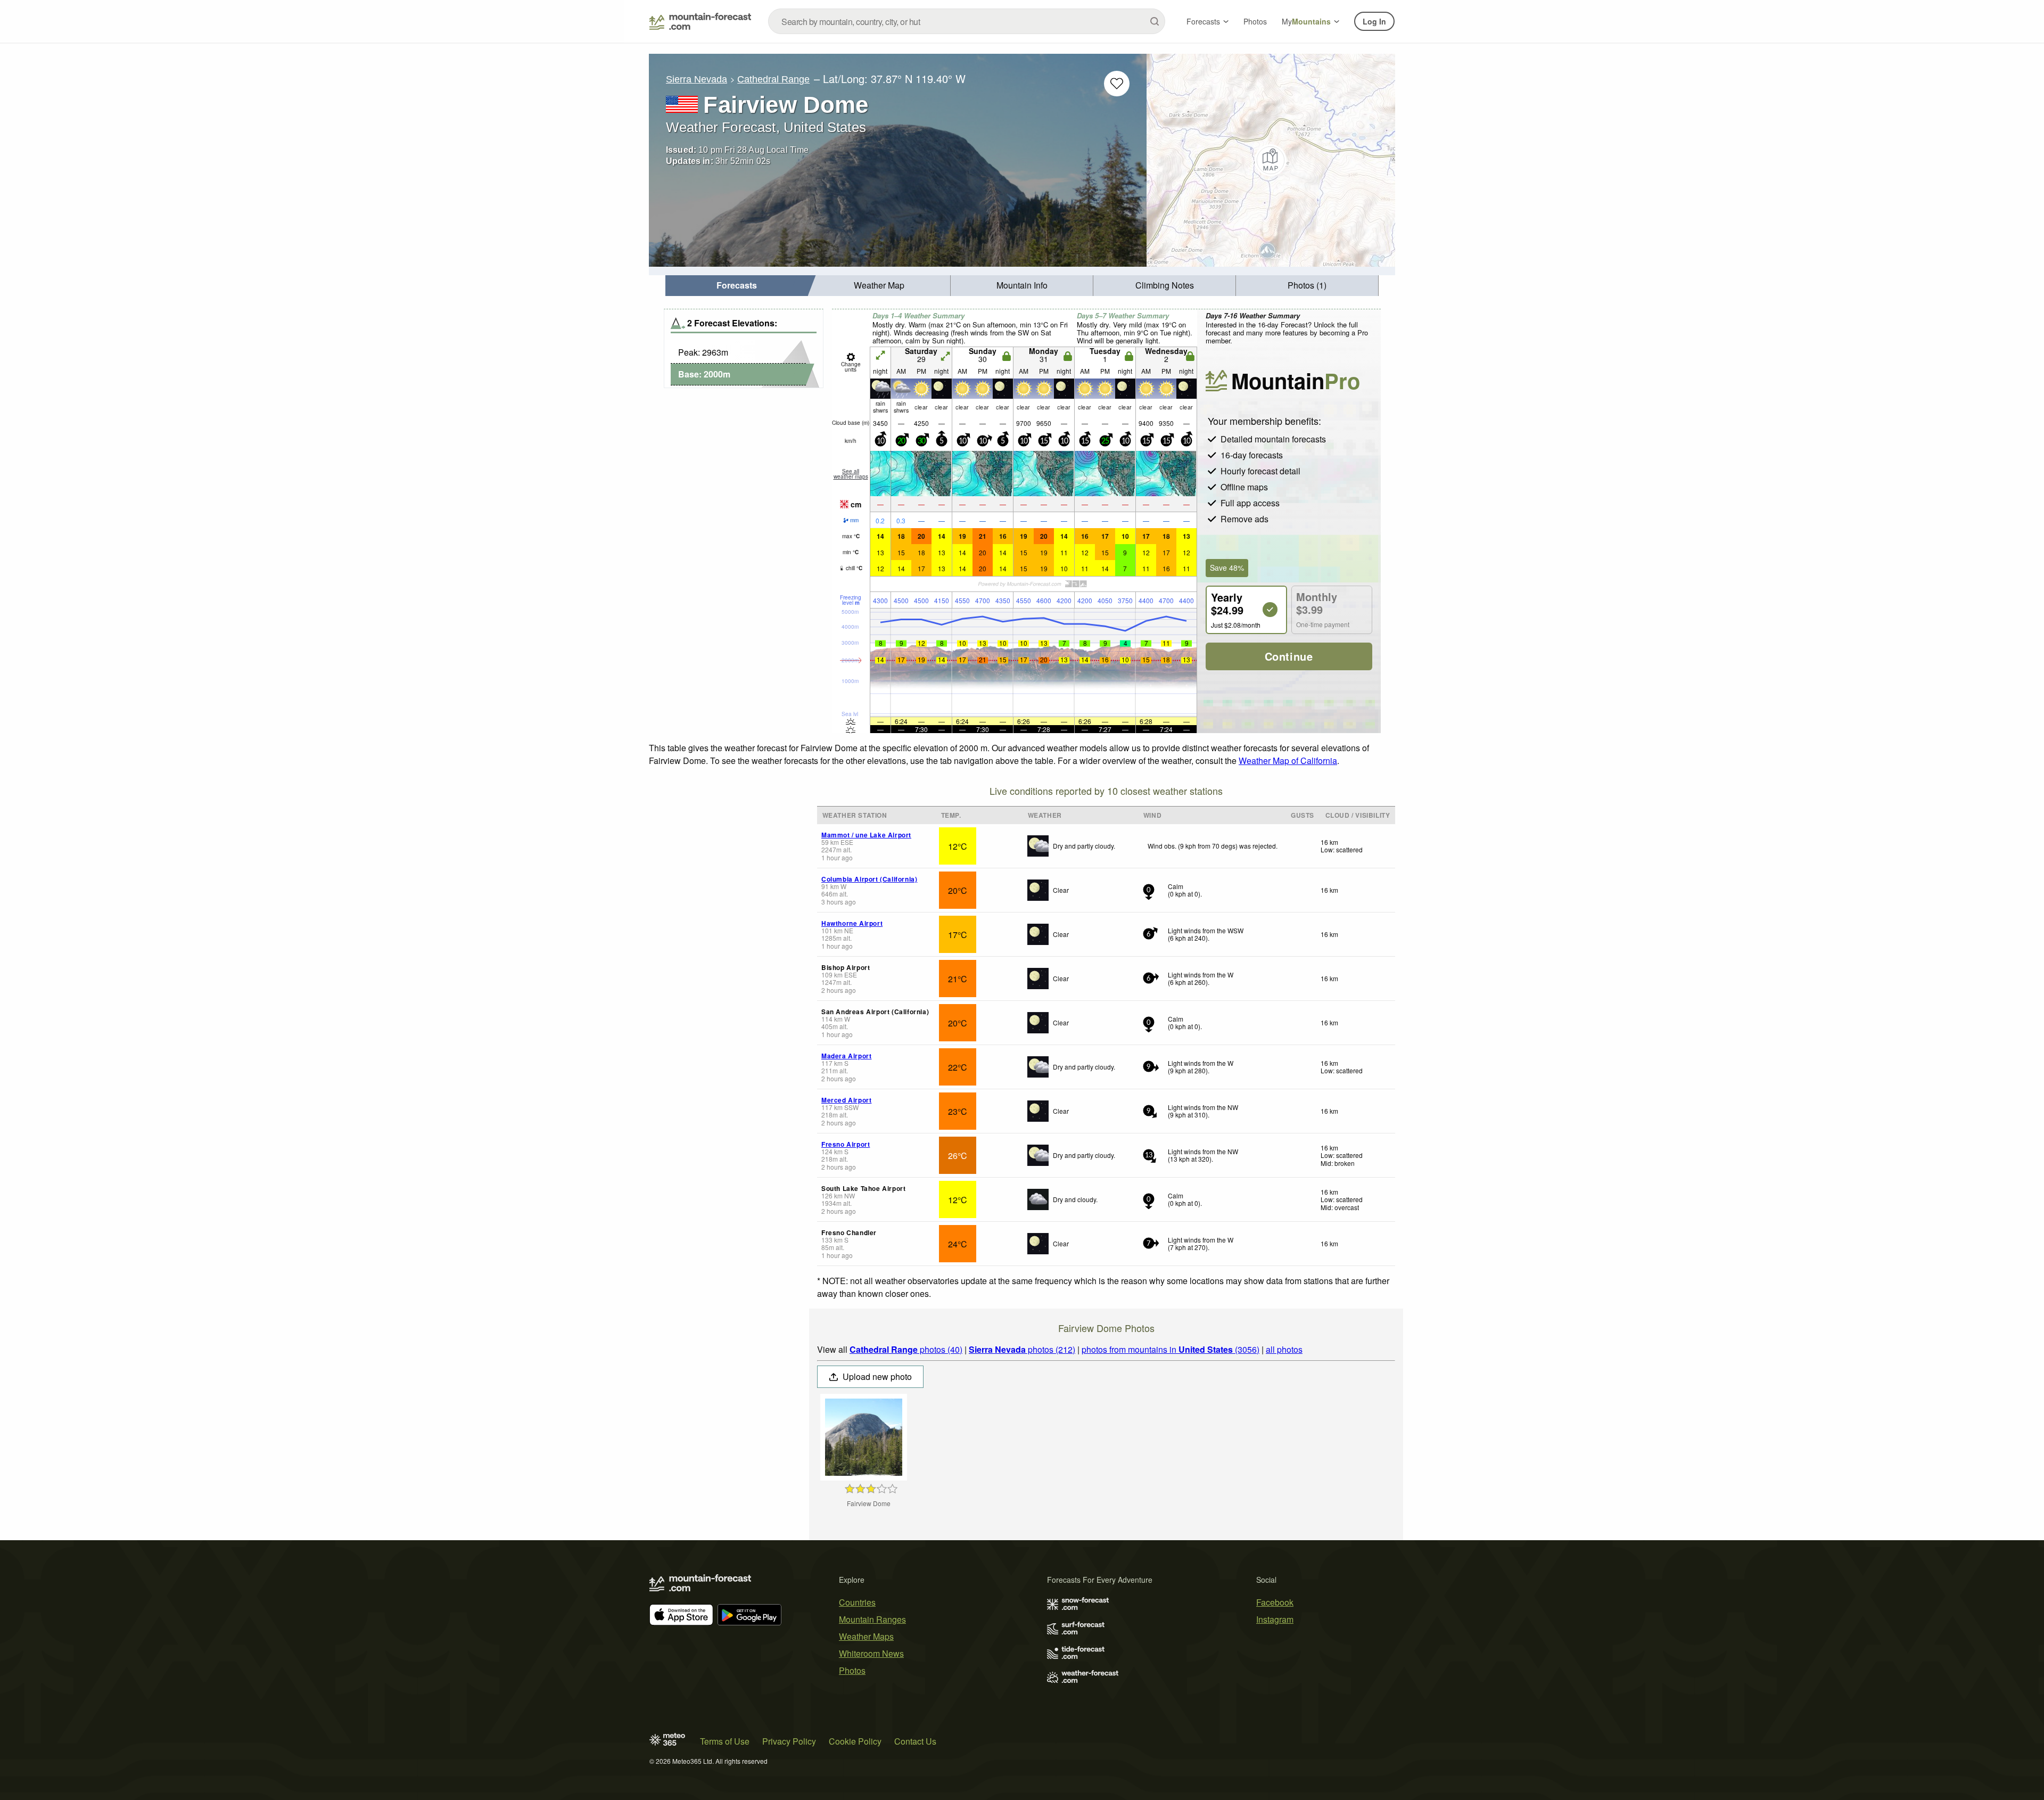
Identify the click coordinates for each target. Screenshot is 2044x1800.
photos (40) (906, 1349)
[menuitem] (737, 286)
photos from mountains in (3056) (1171, 1349)
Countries (857, 1602)
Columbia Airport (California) (869, 879)
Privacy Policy (789, 1741)
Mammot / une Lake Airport (866, 835)
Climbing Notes (1165, 285)
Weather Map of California (1288, 761)
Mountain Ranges (872, 1619)
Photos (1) (1307, 285)
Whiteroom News (871, 1653)
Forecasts (1203, 21)
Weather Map (879, 285)
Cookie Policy (855, 1741)
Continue (1289, 656)
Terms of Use (725, 1741)
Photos (1255, 21)
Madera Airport (846, 1056)
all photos (1284, 1349)
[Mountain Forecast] (700, 21)
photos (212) (1022, 1349)
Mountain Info (1022, 285)
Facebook (1275, 1602)
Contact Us (915, 1741)
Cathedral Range (773, 79)
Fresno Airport (846, 1144)
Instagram (1275, 1619)
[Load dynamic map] (1271, 160)
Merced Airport (846, 1100)
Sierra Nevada (697, 79)
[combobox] (967, 21)
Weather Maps (866, 1636)
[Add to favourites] (1117, 84)
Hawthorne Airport (852, 923)
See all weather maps (851, 474)
